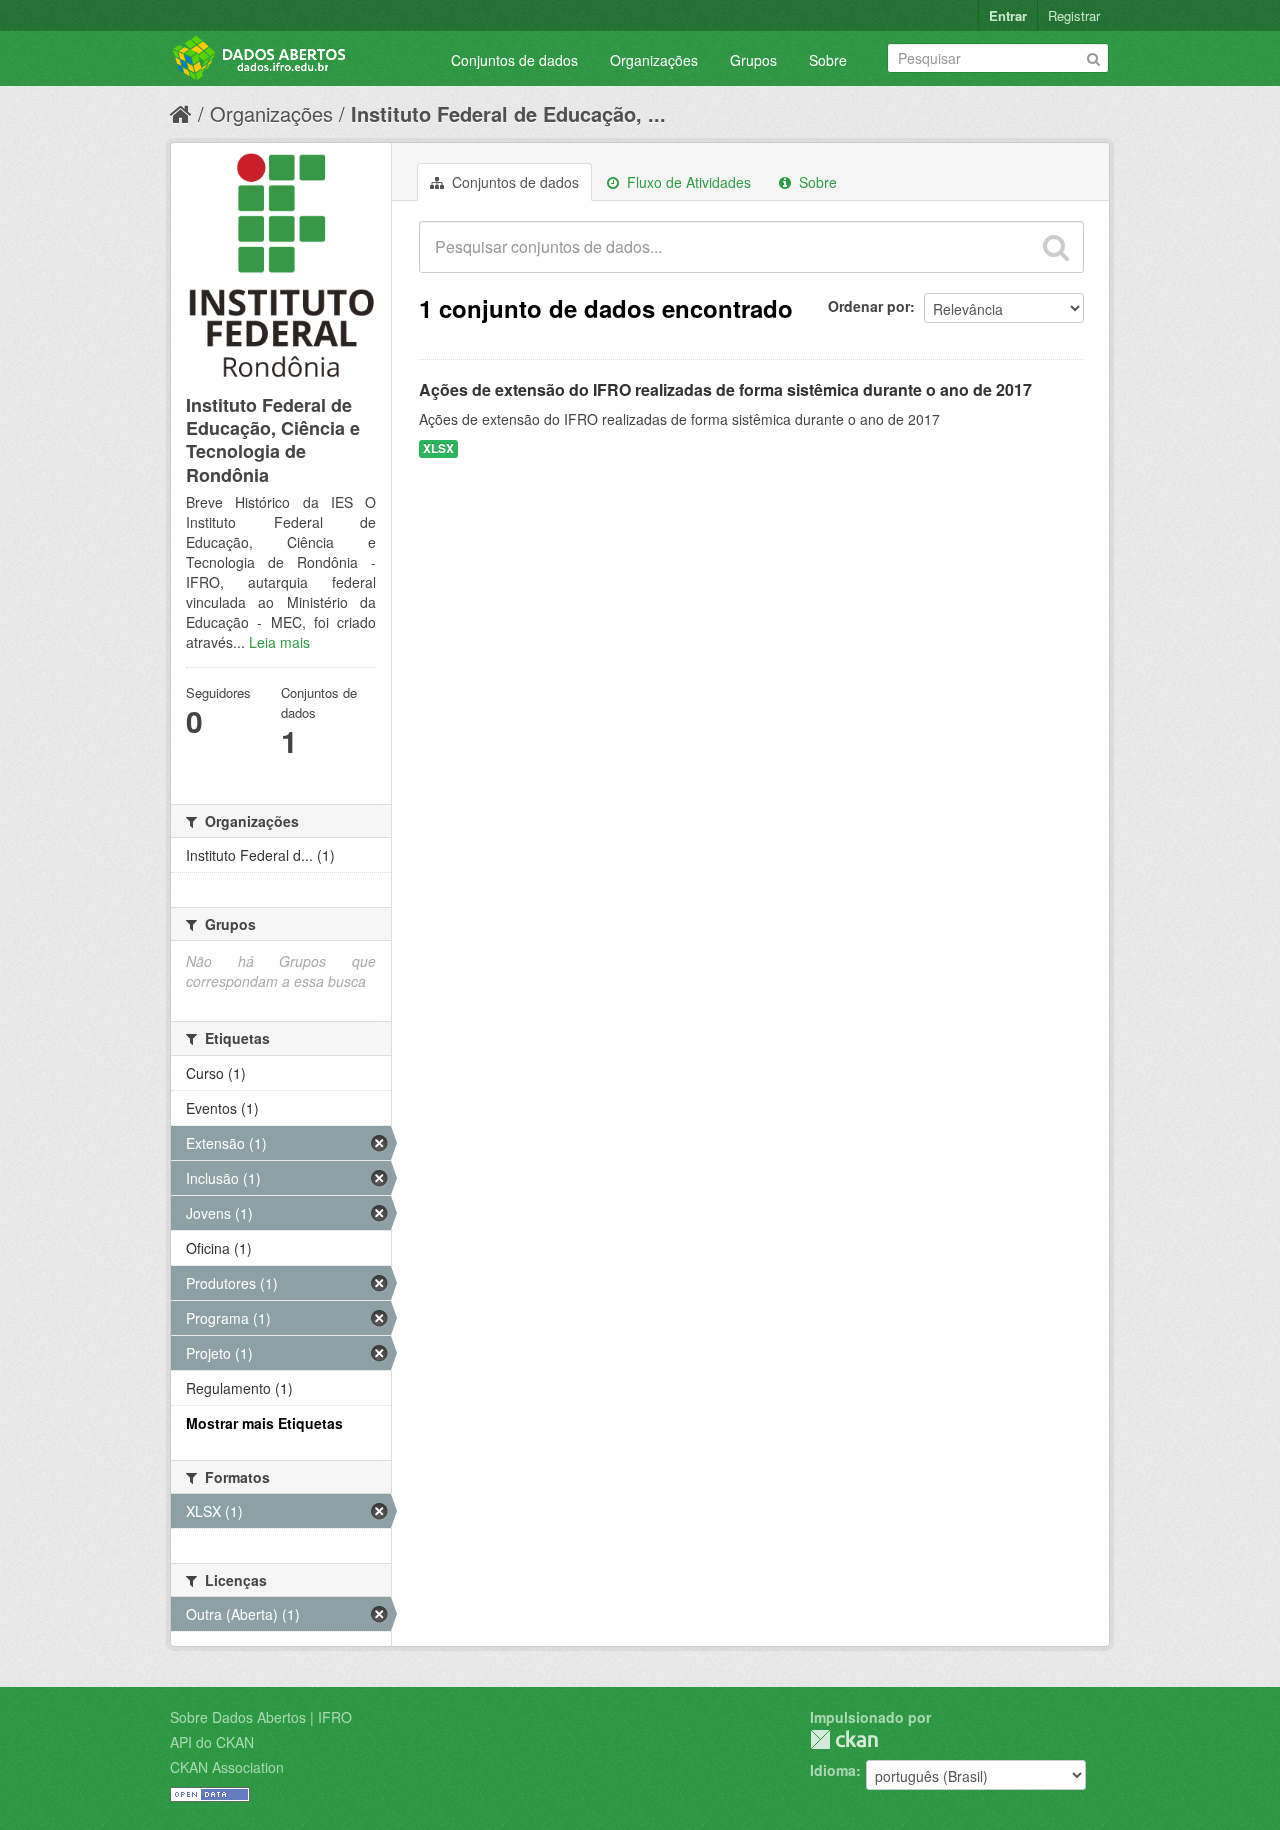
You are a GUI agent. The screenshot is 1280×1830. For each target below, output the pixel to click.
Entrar (1008, 15)
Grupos (753, 60)
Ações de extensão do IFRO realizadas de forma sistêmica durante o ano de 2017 (725, 389)
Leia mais (279, 642)
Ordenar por (869, 306)
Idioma (833, 1770)
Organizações (654, 60)
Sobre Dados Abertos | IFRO (261, 1717)
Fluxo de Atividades (687, 182)
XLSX (438, 448)
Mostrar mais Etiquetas (264, 1423)
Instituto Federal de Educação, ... (508, 113)
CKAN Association (227, 1767)
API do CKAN (212, 1742)
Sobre (828, 60)
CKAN (844, 1739)
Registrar (1074, 15)
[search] (1056, 247)
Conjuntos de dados (514, 60)
